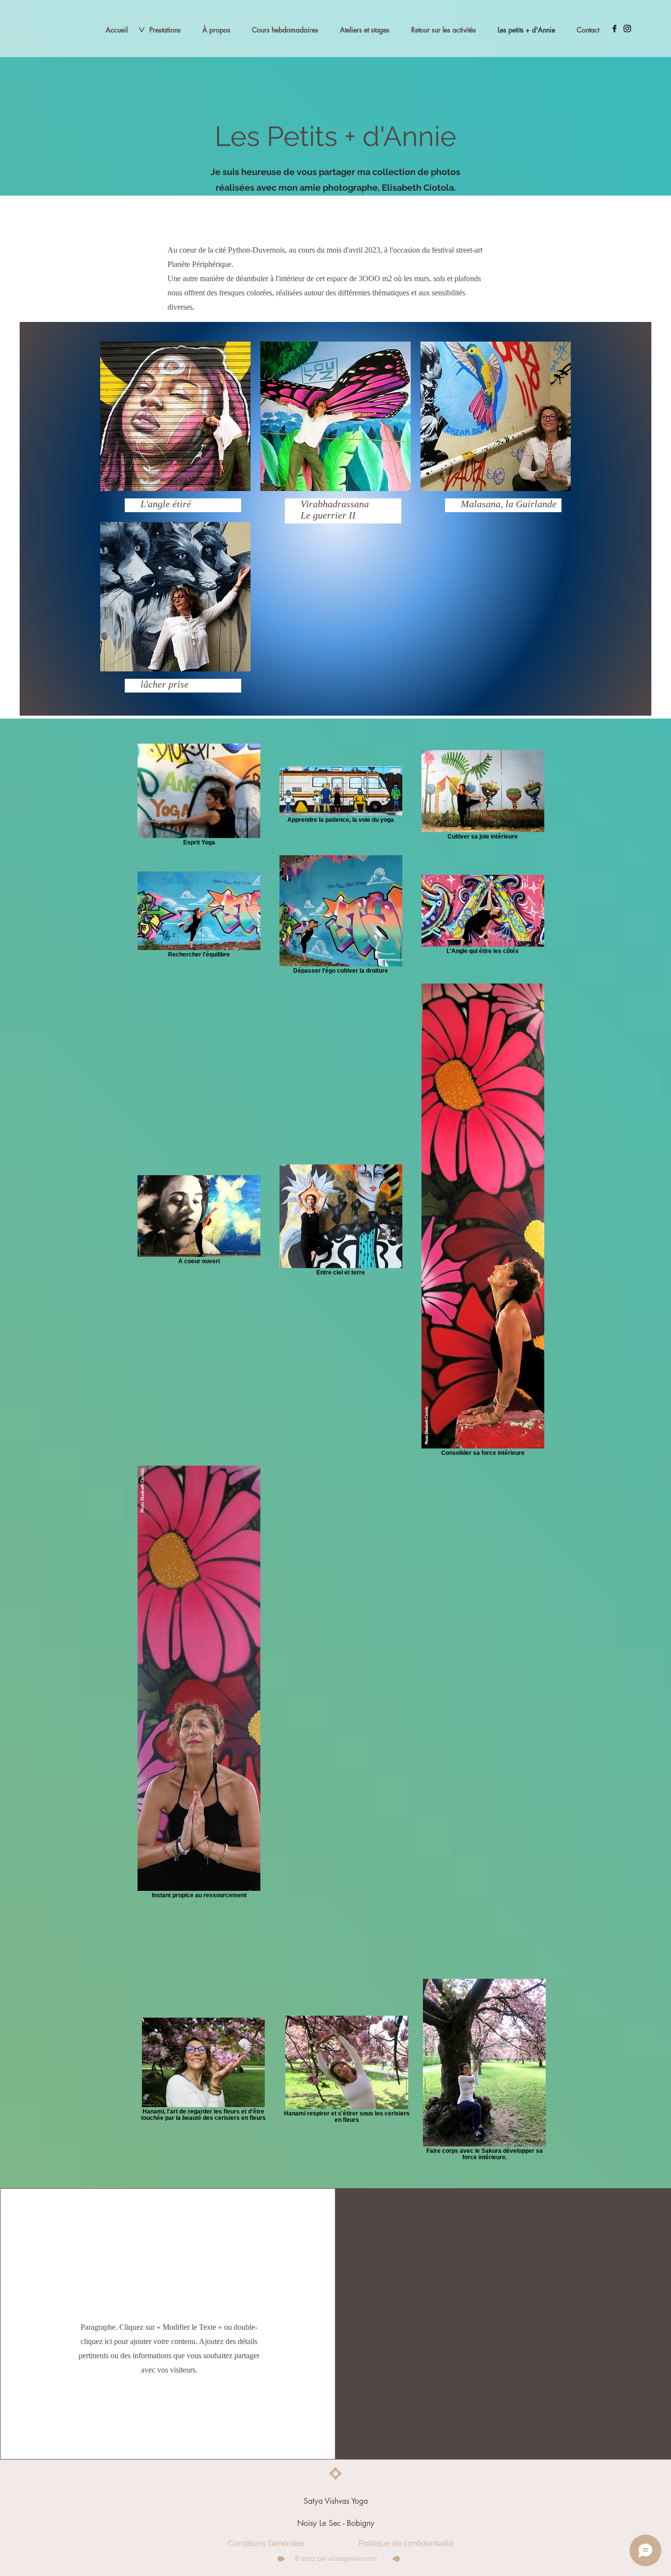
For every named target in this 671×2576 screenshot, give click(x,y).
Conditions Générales (266, 2543)
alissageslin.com (352, 2559)
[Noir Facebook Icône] (615, 29)
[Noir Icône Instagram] (627, 29)
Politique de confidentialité (406, 2543)
